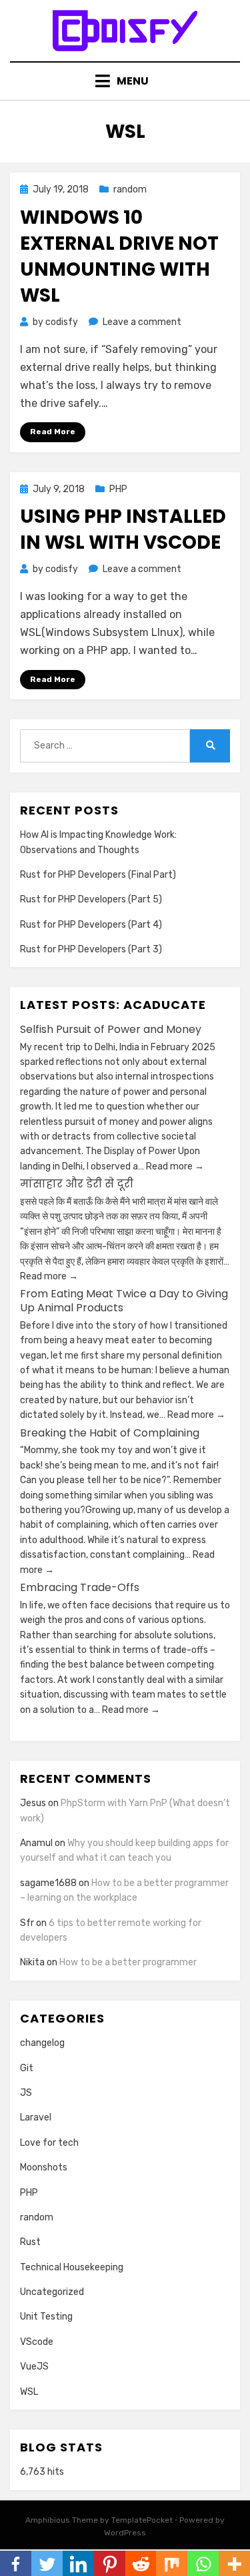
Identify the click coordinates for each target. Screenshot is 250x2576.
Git (27, 2068)
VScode (37, 2342)
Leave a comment (142, 322)
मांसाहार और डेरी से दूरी (77, 1184)
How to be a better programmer (128, 1962)
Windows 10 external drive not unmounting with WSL (119, 257)
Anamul (36, 1843)
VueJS (34, 2367)
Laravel (36, 2117)
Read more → (174, 1166)
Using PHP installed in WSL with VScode (123, 529)
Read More (53, 432)
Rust (30, 2242)
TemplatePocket (142, 2520)
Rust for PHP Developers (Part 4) (91, 925)
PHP (118, 489)
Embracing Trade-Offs (80, 1587)
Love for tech (49, 2143)
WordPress (125, 2533)
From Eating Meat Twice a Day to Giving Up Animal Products (124, 1301)
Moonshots (44, 2167)
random (130, 189)
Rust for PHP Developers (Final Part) (98, 875)
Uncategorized (52, 2292)
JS (26, 2093)
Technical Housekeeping (72, 2267)
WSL (29, 2392)
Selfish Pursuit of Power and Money (111, 1029)
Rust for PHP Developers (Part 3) (91, 949)
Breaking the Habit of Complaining (110, 1433)
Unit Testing (46, 2317)
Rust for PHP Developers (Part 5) (91, 899)
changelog (42, 2043)
